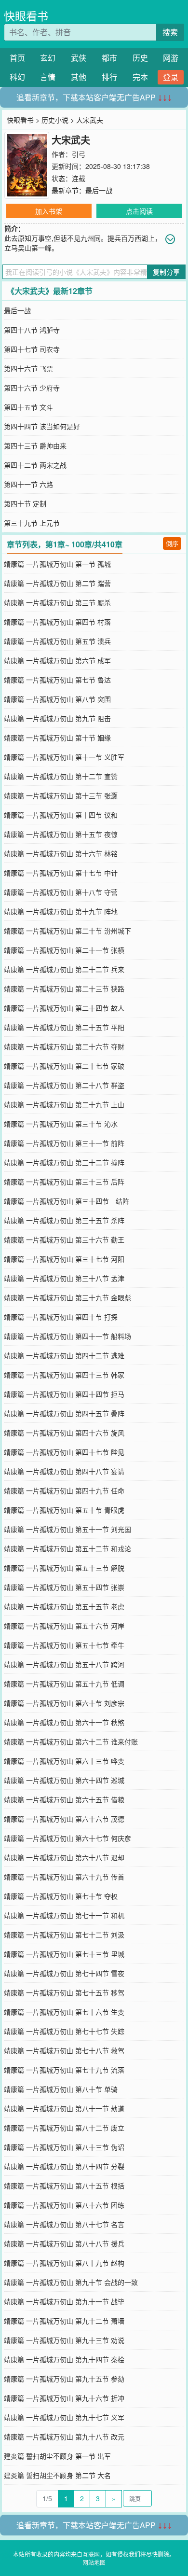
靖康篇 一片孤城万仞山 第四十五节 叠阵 (64, 1413)
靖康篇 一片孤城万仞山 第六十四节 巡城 (64, 1780)
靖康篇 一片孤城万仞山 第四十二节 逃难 (64, 1355)
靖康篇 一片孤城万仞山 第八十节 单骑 (61, 2089)
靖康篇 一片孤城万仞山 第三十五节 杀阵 (64, 1220)
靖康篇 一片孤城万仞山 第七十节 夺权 (61, 1896)
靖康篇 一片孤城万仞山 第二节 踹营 (57, 583)
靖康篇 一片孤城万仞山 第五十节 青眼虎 (64, 1510)
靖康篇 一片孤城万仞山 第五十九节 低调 (64, 1684)
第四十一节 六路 (28, 484)
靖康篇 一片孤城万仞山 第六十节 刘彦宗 (64, 1703)
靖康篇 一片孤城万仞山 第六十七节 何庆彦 (67, 1838)
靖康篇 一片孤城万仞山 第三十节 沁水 (61, 1124)
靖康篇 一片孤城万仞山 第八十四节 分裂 (64, 2166)
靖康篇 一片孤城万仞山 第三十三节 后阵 (64, 1182)
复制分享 (166, 272)
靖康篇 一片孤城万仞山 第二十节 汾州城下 (67, 931)
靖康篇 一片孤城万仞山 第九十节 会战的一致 (71, 2282)
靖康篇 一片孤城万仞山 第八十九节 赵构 (64, 2263)
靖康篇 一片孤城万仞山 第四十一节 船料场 (67, 1336)
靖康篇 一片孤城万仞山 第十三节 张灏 (61, 795)
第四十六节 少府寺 (32, 388)
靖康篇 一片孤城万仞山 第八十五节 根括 (64, 2186)
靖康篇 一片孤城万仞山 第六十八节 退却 (64, 1857)
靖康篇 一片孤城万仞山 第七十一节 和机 (64, 1915)
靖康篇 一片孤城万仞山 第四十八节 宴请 (64, 1471)
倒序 (172, 543)
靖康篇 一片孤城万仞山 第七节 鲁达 (57, 680)
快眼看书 (26, 16)
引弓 (79, 154)
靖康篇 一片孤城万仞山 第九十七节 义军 (64, 2417)
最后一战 (99, 190)
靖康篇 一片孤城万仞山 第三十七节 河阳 (64, 1259)
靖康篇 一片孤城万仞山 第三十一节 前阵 (64, 1143)
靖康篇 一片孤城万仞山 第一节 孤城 (57, 564)
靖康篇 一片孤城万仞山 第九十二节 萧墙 (64, 2321)
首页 (17, 58)
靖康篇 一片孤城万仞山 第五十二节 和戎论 (67, 1548)
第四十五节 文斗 (28, 407)
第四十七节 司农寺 (32, 349)
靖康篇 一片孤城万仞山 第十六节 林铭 (61, 853)
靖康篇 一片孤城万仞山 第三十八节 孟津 (64, 1278)
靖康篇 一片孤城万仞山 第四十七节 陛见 (64, 1452)
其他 (79, 77)
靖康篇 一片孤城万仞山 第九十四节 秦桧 (64, 2359)
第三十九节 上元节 (32, 523)
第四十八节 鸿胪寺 (32, 330)
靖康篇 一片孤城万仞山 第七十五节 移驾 (64, 1992)
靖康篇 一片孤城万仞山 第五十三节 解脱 (64, 1568)
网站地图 (94, 2562)
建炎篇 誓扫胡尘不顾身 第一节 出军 (57, 2456)
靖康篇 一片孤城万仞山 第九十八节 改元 (64, 2437)
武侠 (79, 58)
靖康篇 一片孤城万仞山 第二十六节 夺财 (64, 1046)
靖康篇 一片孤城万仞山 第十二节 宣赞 (61, 776)
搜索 (170, 32)
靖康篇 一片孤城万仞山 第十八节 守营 (61, 892)
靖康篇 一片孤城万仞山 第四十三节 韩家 (64, 1375)
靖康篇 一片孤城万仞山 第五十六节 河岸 (64, 1626)
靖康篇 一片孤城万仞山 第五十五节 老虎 (64, 1606)
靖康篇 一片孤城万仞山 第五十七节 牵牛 (64, 1645)
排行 (109, 77)
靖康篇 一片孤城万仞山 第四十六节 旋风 (64, 1433)
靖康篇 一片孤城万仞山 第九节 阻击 (57, 718)
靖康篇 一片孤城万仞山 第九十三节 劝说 (64, 2340)
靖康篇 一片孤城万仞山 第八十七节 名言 (64, 2224)
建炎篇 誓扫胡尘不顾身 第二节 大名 (57, 2475)
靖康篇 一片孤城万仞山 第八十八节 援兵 (64, 2243)
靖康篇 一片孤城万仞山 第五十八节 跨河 (64, 1664)
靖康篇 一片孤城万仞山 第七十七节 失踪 (64, 2031)
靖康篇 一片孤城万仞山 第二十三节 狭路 (64, 989)
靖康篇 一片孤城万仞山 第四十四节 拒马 (64, 1394)
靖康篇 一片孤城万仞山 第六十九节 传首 (64, 1877)
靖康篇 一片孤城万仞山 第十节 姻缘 (57, 738)
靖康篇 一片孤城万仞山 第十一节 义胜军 (64, 757)
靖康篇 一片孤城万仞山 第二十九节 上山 (64, 1104)
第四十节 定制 (25, 503)
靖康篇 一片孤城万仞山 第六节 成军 (57, 660)
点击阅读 (139, 211)
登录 (171, 77)
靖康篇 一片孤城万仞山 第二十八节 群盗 (64, 1085)
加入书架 (49, 211)
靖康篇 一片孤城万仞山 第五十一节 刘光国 (67, 1529)
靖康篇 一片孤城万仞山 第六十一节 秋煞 (64, 1722)
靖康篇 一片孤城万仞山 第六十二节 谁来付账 (71, 1741)
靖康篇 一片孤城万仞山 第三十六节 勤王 (64, 1239)
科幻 (17, 77)
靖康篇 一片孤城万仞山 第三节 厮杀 (57, 602)
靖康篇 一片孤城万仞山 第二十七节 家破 (64, 1066)
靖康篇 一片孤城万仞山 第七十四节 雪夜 (64, 1973)
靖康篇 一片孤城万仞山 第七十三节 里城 (64, 1954)
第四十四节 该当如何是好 (42, 426)
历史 (140, 58)
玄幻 (48, 58)
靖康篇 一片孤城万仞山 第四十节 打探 (61, 1317)
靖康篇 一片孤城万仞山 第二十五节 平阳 (64, 1027)
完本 (140, 77)
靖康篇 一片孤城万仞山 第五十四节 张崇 (64, 1587)
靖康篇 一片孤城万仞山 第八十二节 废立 (64, 2128)
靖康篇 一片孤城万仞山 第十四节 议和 (61, 815)
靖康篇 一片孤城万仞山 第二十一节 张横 (64, 950)
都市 (109, 58)
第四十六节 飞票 (28, 368)
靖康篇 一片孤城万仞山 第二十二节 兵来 (64, 969)
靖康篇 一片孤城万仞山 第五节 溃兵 (57, 641)
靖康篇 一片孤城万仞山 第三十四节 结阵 (67, 1201)
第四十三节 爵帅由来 (35, 446)
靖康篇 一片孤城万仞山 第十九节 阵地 (61, 911)
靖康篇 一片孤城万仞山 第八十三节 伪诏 (64, 2147)
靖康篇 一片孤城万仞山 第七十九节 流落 (64, 2070)
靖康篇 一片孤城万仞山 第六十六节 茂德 (64, 1819)
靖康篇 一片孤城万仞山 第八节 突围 (57, 699)
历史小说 (55, 120)
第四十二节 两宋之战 (35, 465)
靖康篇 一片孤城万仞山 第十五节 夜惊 (61, 834)
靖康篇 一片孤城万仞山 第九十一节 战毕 (64, 2301)
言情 (48, 77)
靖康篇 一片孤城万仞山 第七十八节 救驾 (64, 2050)
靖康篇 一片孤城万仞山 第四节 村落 (57, 622)
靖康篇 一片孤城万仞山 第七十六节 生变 (64, 2012)
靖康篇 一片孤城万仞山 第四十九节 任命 (64, 1490)
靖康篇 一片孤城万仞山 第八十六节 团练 (64, 2205)
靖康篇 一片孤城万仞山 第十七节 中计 (61, 873)
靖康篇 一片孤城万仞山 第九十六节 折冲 (64, 2398)
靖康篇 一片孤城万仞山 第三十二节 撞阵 (64, 1162)
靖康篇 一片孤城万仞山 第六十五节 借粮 (64, 1799)
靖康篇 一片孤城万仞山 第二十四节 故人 (64, 1008)
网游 (171, 58)
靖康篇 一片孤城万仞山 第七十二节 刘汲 (64, 1935)
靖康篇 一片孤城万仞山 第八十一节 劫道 (64, 2108)
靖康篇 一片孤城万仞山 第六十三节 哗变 (64, 1761)
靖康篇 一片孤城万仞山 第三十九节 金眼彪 (67, 1297)
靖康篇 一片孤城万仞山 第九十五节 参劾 (64, 2379)
